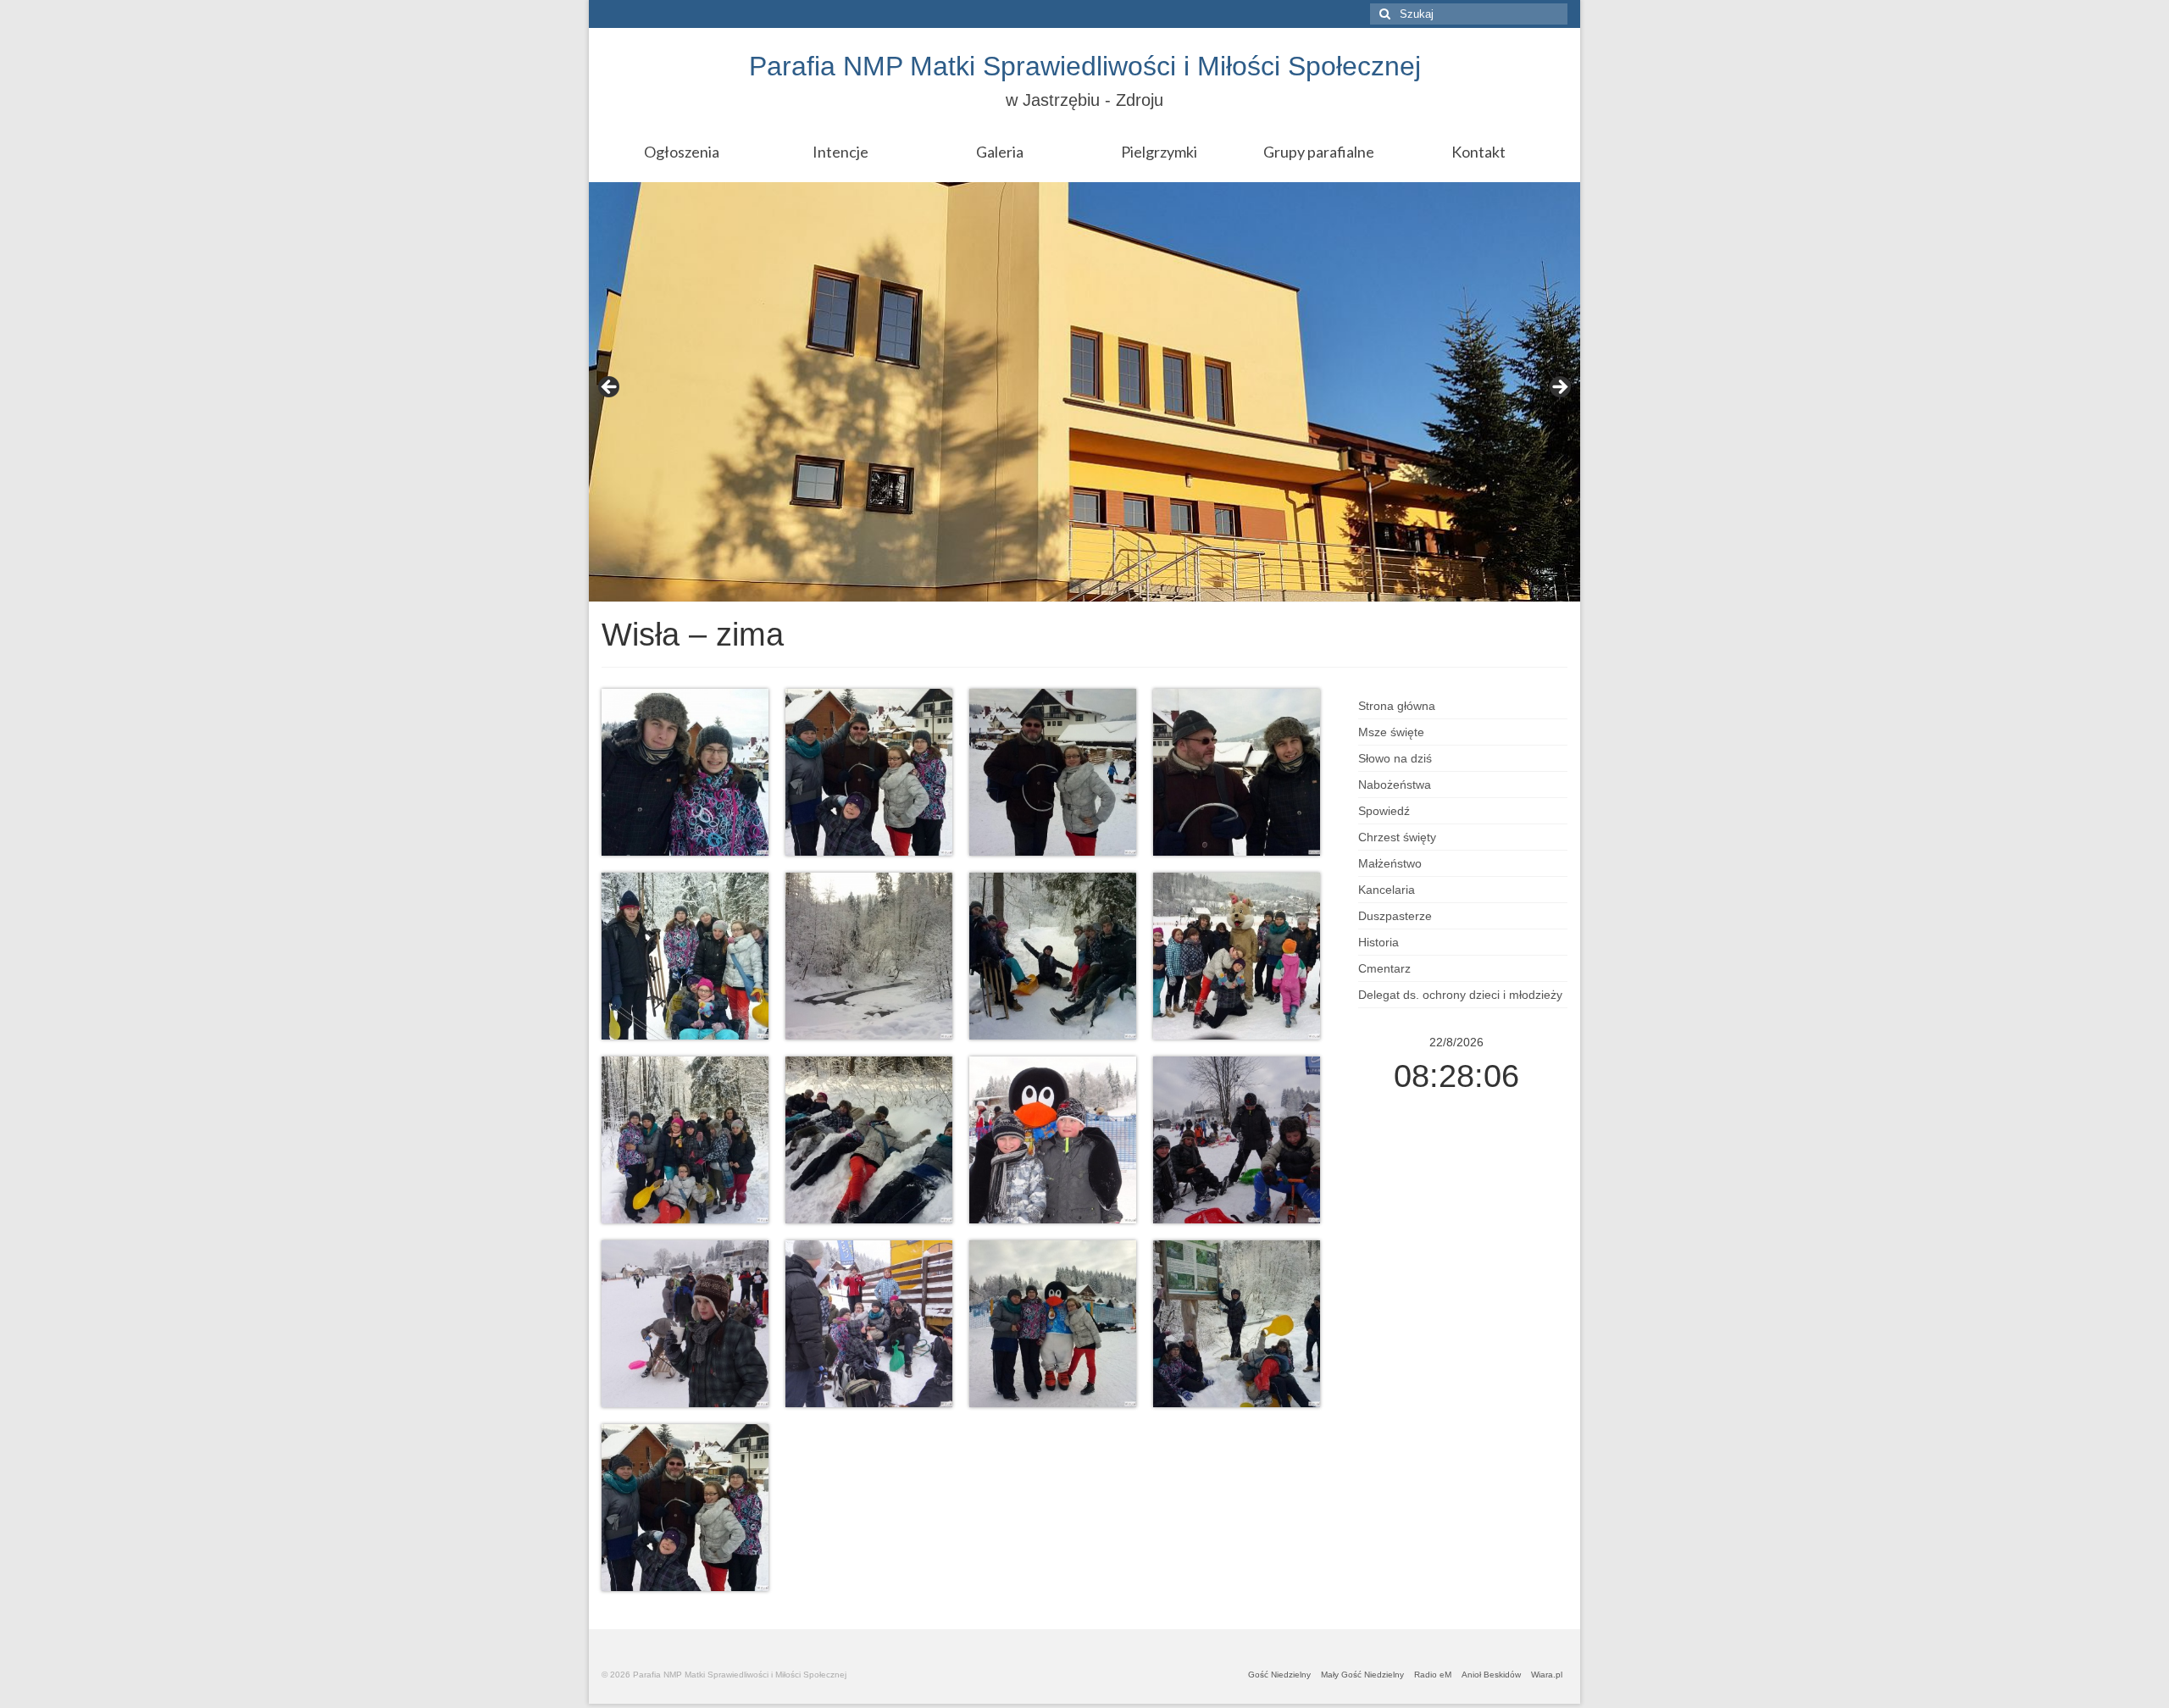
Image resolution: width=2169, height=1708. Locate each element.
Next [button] (1559, 388)
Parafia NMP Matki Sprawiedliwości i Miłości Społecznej (1085, 66)
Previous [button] (610, 388)
